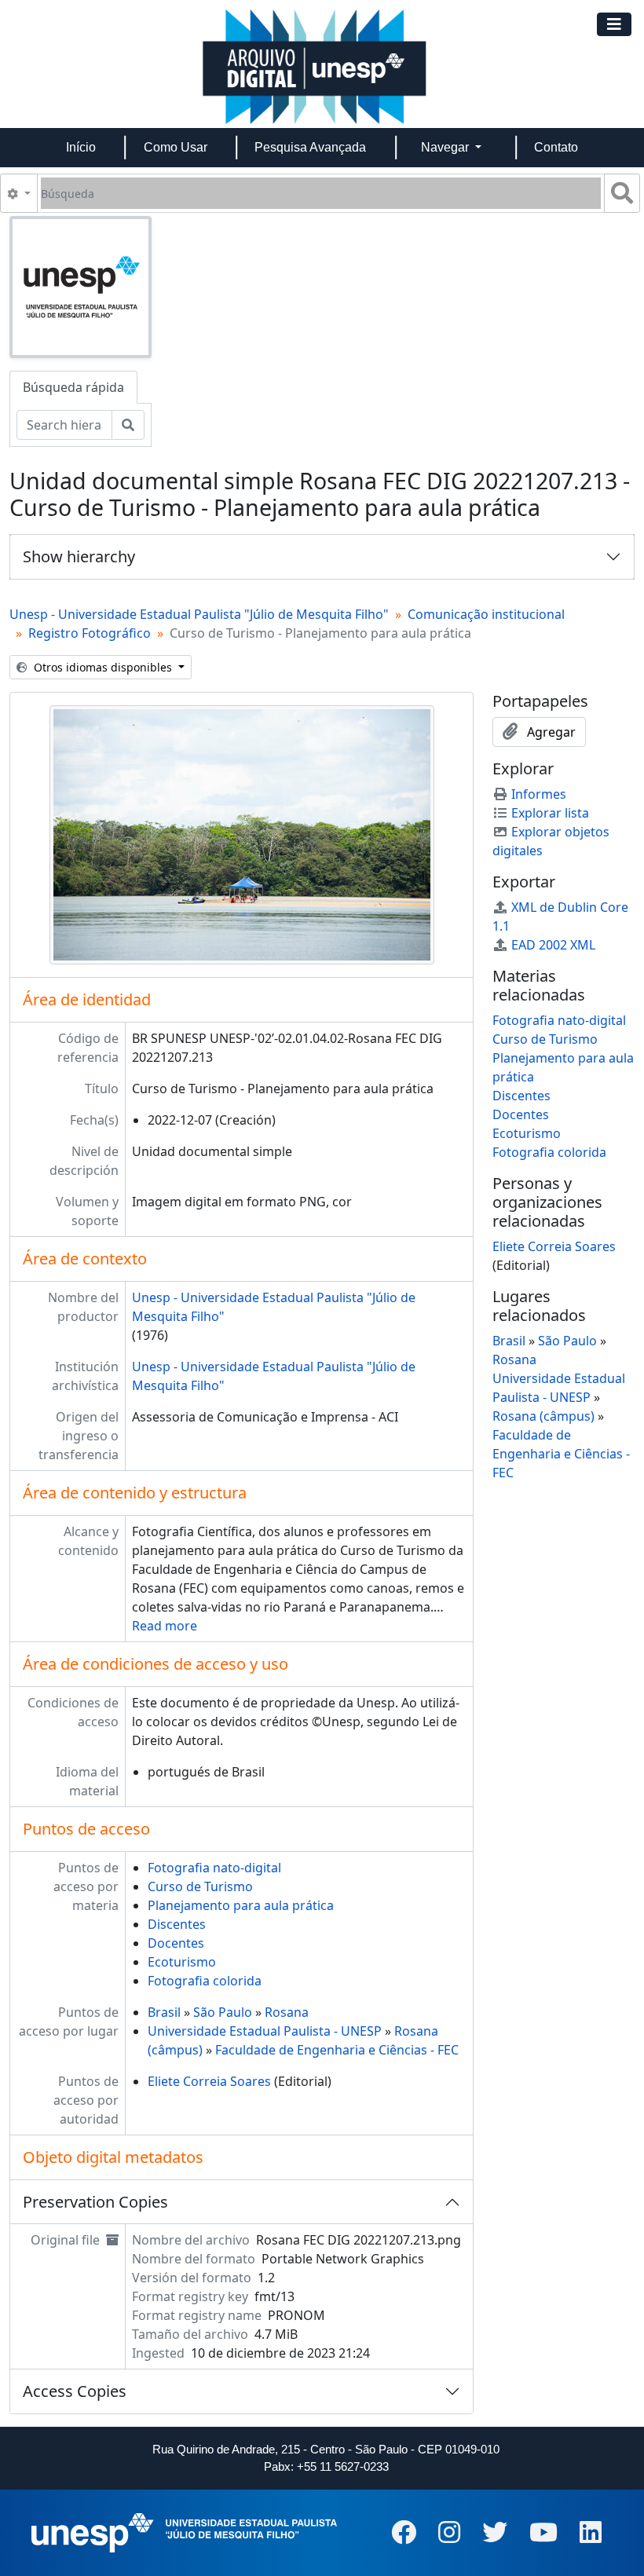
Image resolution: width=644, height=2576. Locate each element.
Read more (165, 1626)
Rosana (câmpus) (543, 1416)
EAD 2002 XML (553, 945)
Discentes (177, 1924)
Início (81, 147)
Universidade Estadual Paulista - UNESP (265, 2031)
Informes (539, 794)
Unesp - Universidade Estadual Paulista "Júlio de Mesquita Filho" (199, 614)
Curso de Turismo (200, 1886)
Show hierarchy (79, 556)
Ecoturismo (182, 1962)
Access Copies (75, 2391)
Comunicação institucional (486, 614)
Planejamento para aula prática (241, 1905)
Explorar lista (550, 813)
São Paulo (223, 2012)
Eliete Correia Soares (209, 2081)
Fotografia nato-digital (214, 1868)
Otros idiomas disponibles (103, 667)
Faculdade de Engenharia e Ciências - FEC (337, 2050)
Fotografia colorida (205, 1981)
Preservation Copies (95, 2202)
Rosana (287, 2012)
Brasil (164, 2012)
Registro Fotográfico (90, 633)
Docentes (176, 1943)
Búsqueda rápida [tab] (73, 387)
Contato (556, 147)
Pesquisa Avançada (310, 147)
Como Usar (176, 147)
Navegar (446, 147)
